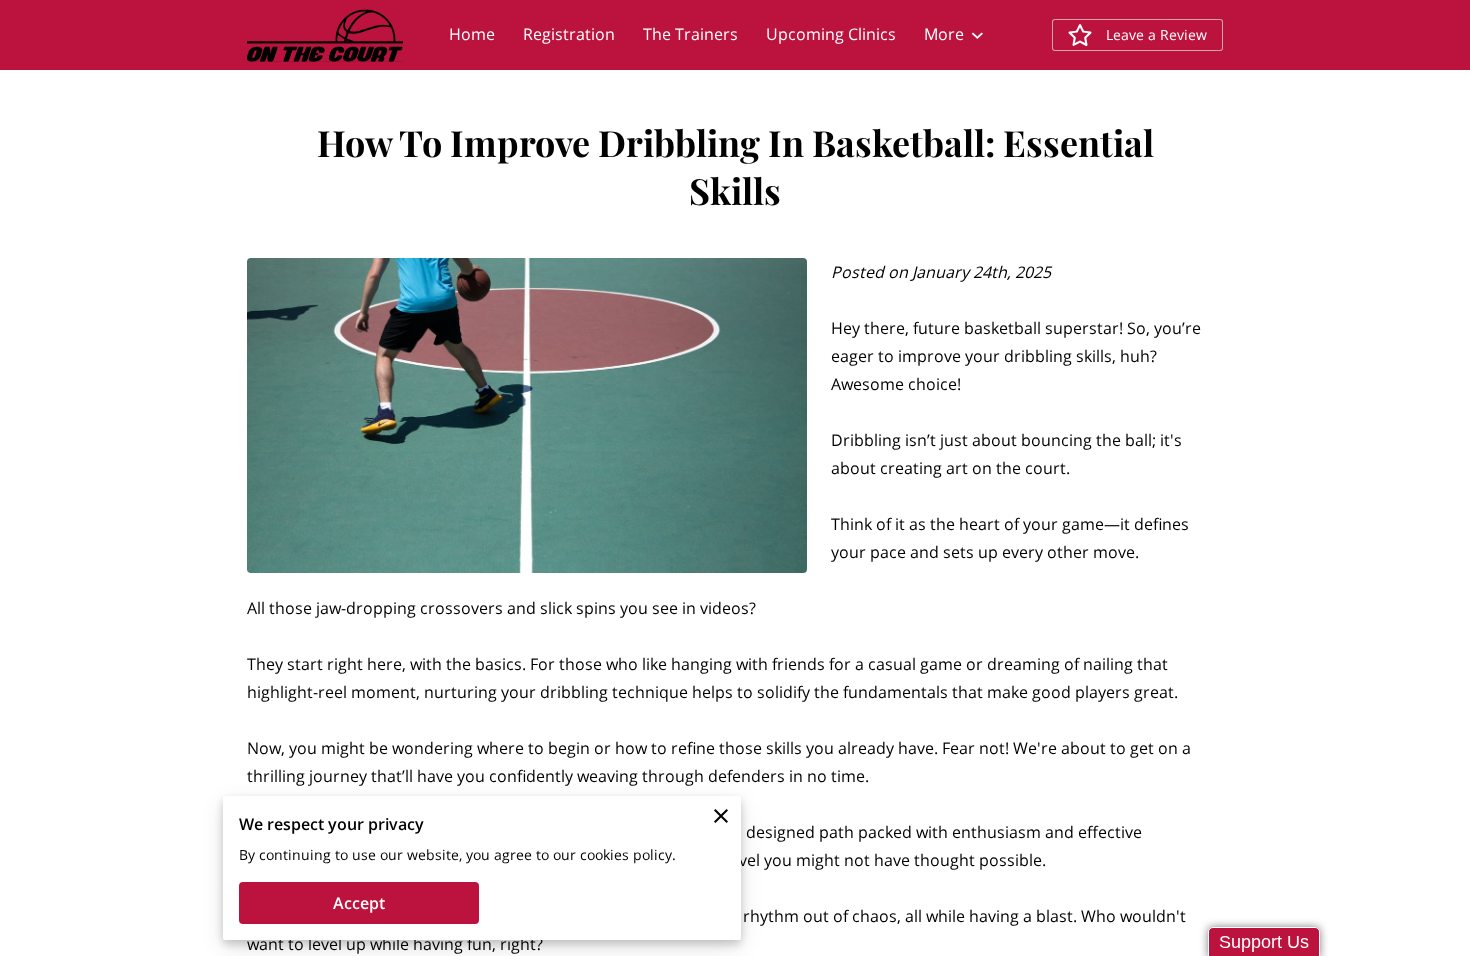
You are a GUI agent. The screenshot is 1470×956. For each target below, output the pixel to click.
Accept (359, 903)
